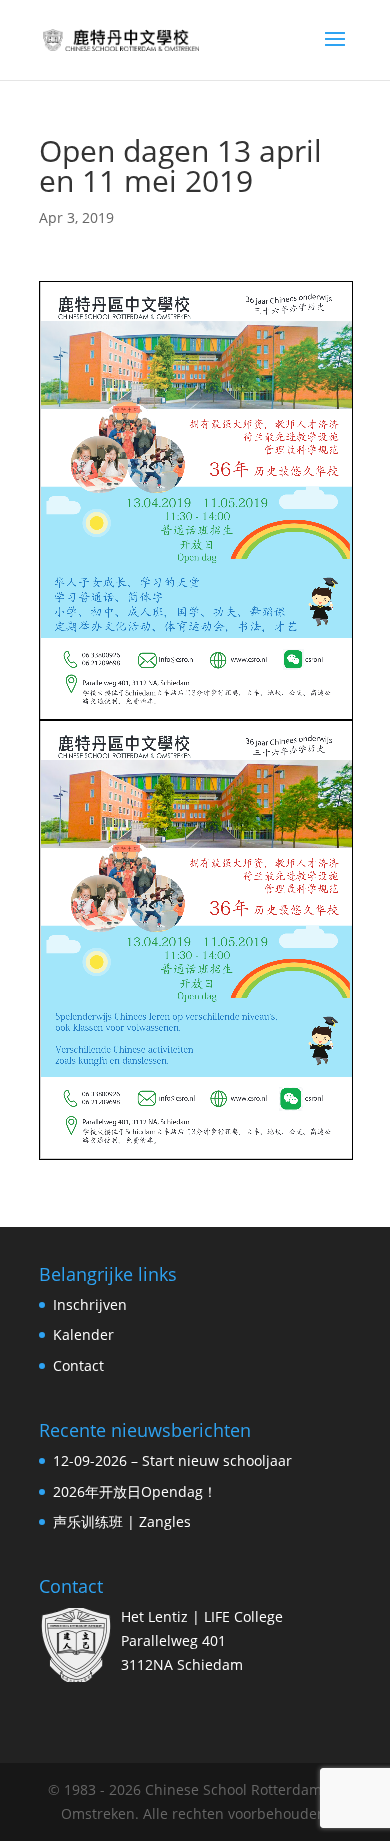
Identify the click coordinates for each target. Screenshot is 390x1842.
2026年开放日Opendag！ (135, 1491)
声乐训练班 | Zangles (122, 1521)
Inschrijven (90, 1304)
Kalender (83, 1334)
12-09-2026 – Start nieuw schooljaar (172, 1460)
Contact (78, 1365)
